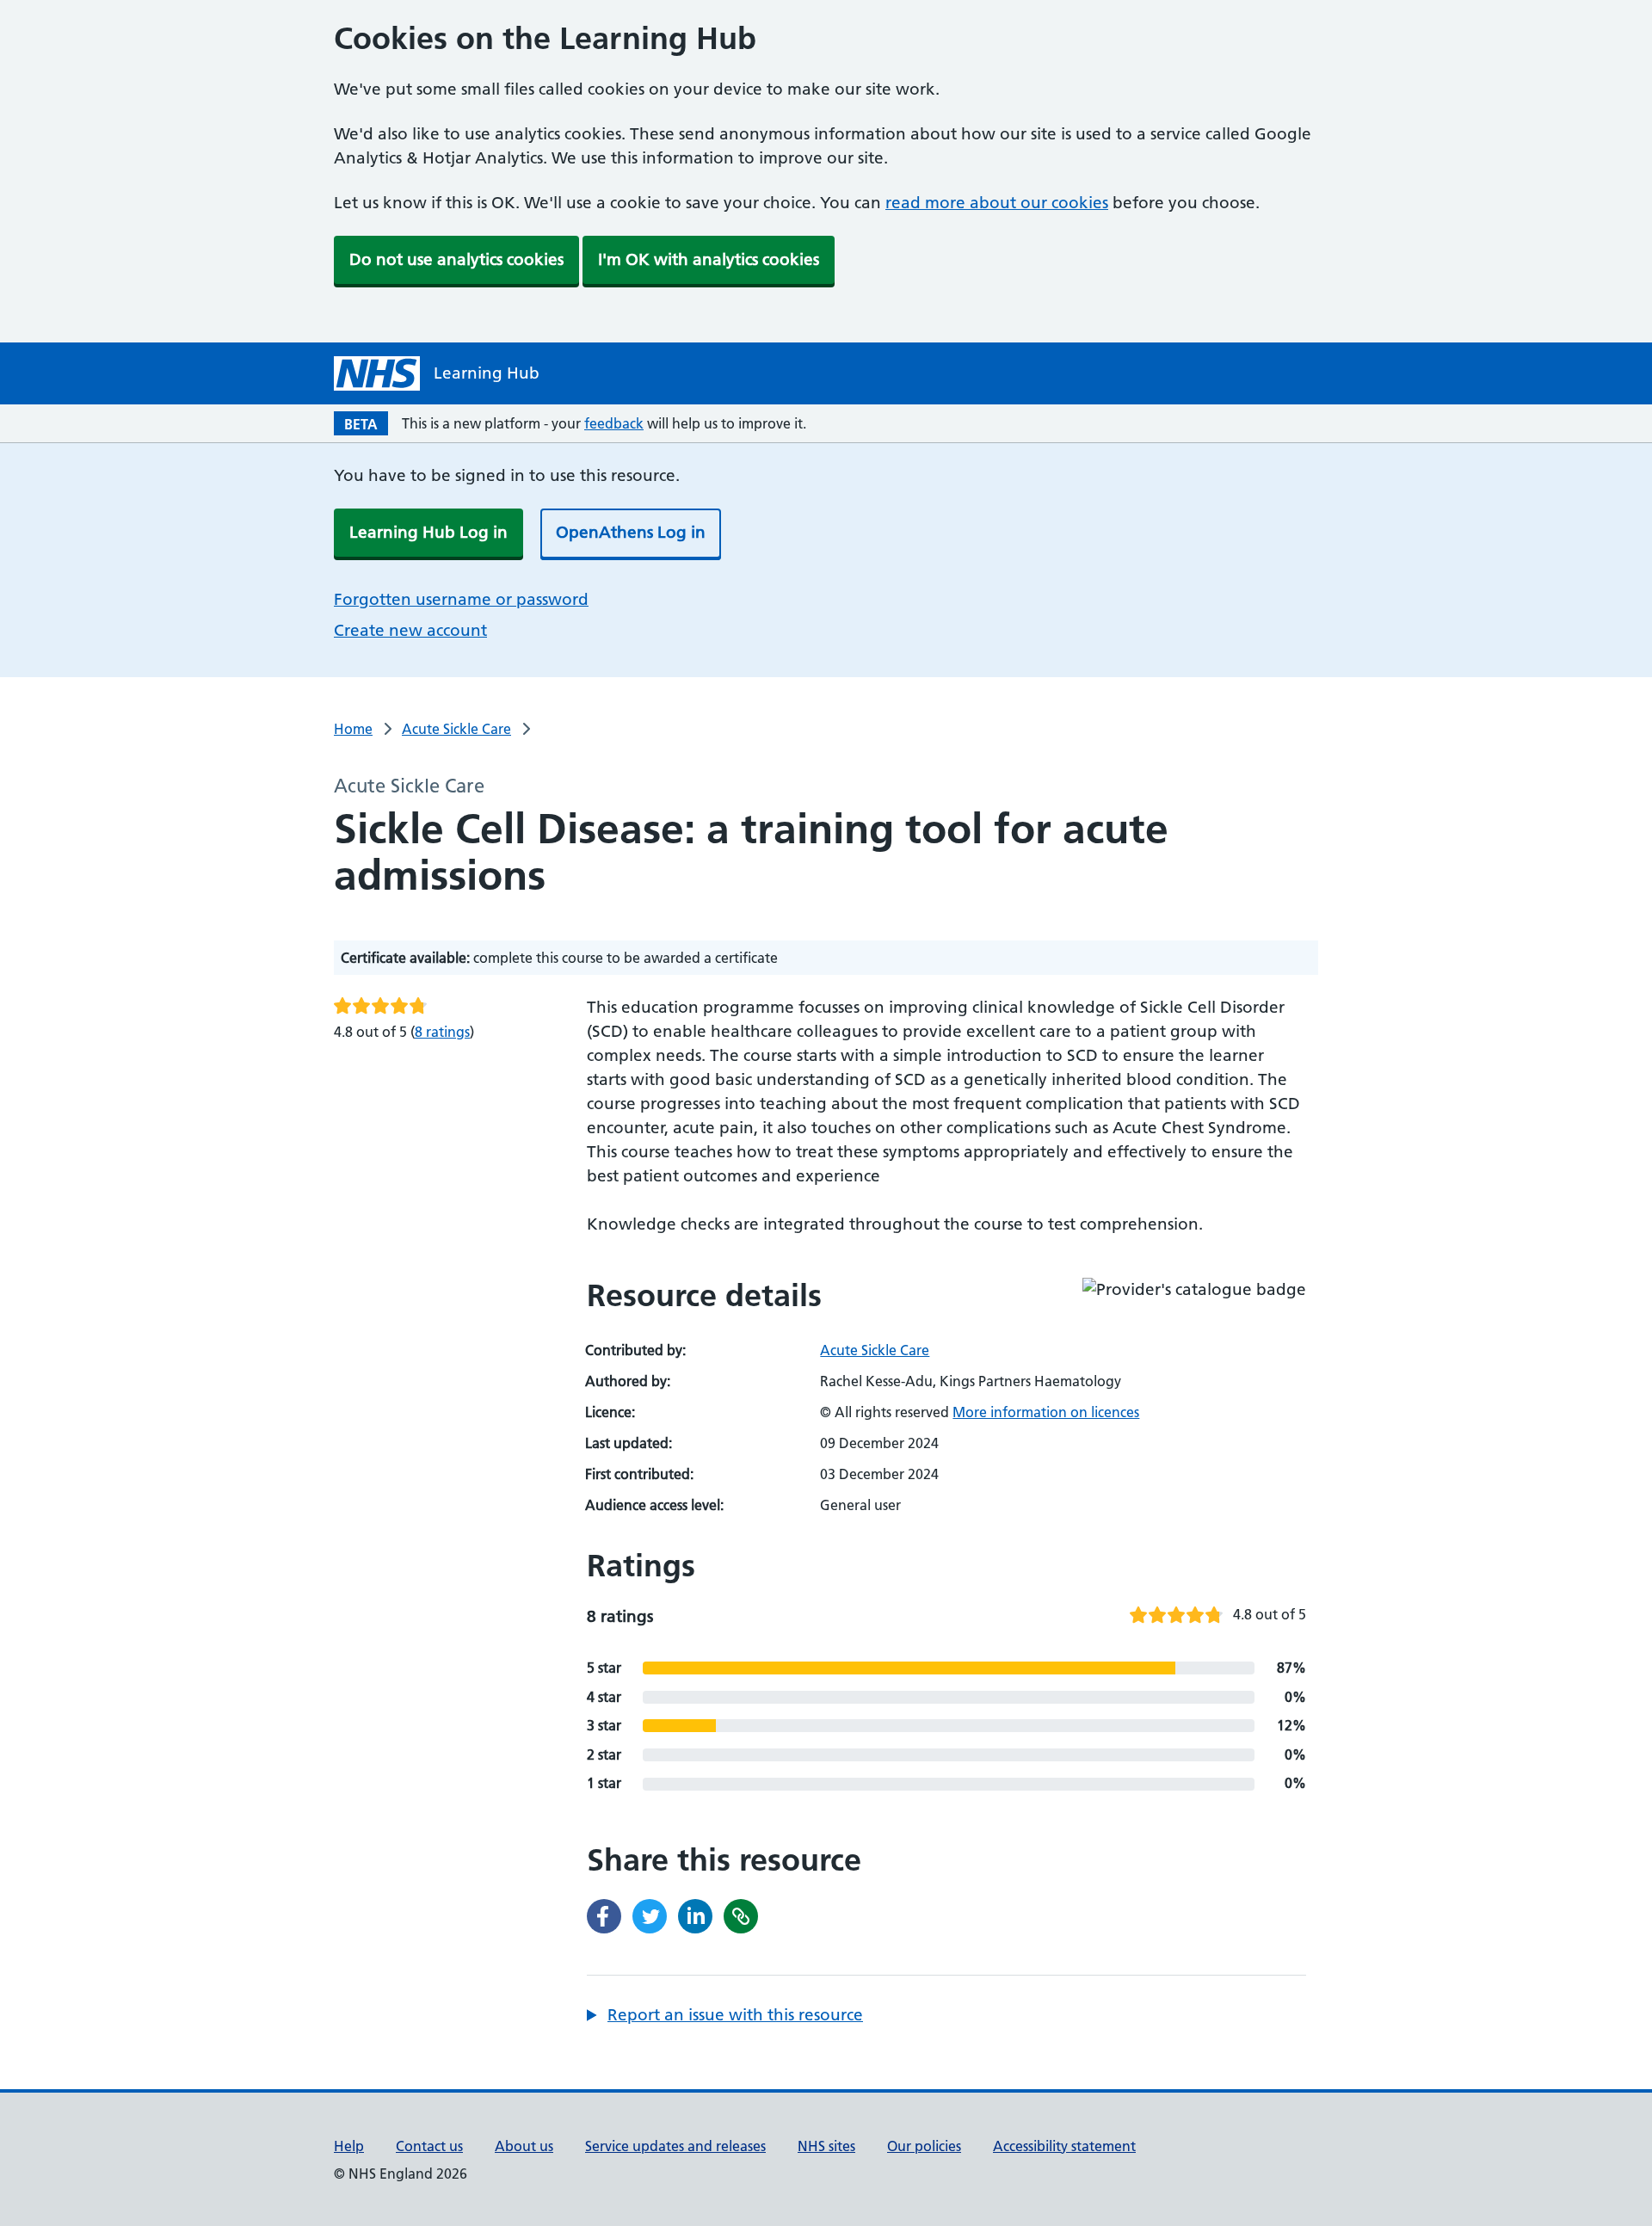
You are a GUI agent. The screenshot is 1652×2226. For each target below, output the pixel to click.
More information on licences (1046, 1412)
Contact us (429, 2146)
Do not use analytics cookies (456, 259)
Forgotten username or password (461, 599)
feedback (614, 423)
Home (353, 729)
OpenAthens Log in (631, 532)
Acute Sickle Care (456, 729)
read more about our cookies (997, 203)
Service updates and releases (675, 2146)
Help (349, 2146)
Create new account (410, 630)
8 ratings (442, 1032)
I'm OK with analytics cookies (709, 259)
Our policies (924, 2146)
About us (524, 2146)
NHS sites (826, 2146)
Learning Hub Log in (428, 532)
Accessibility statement (1064, 2146)
